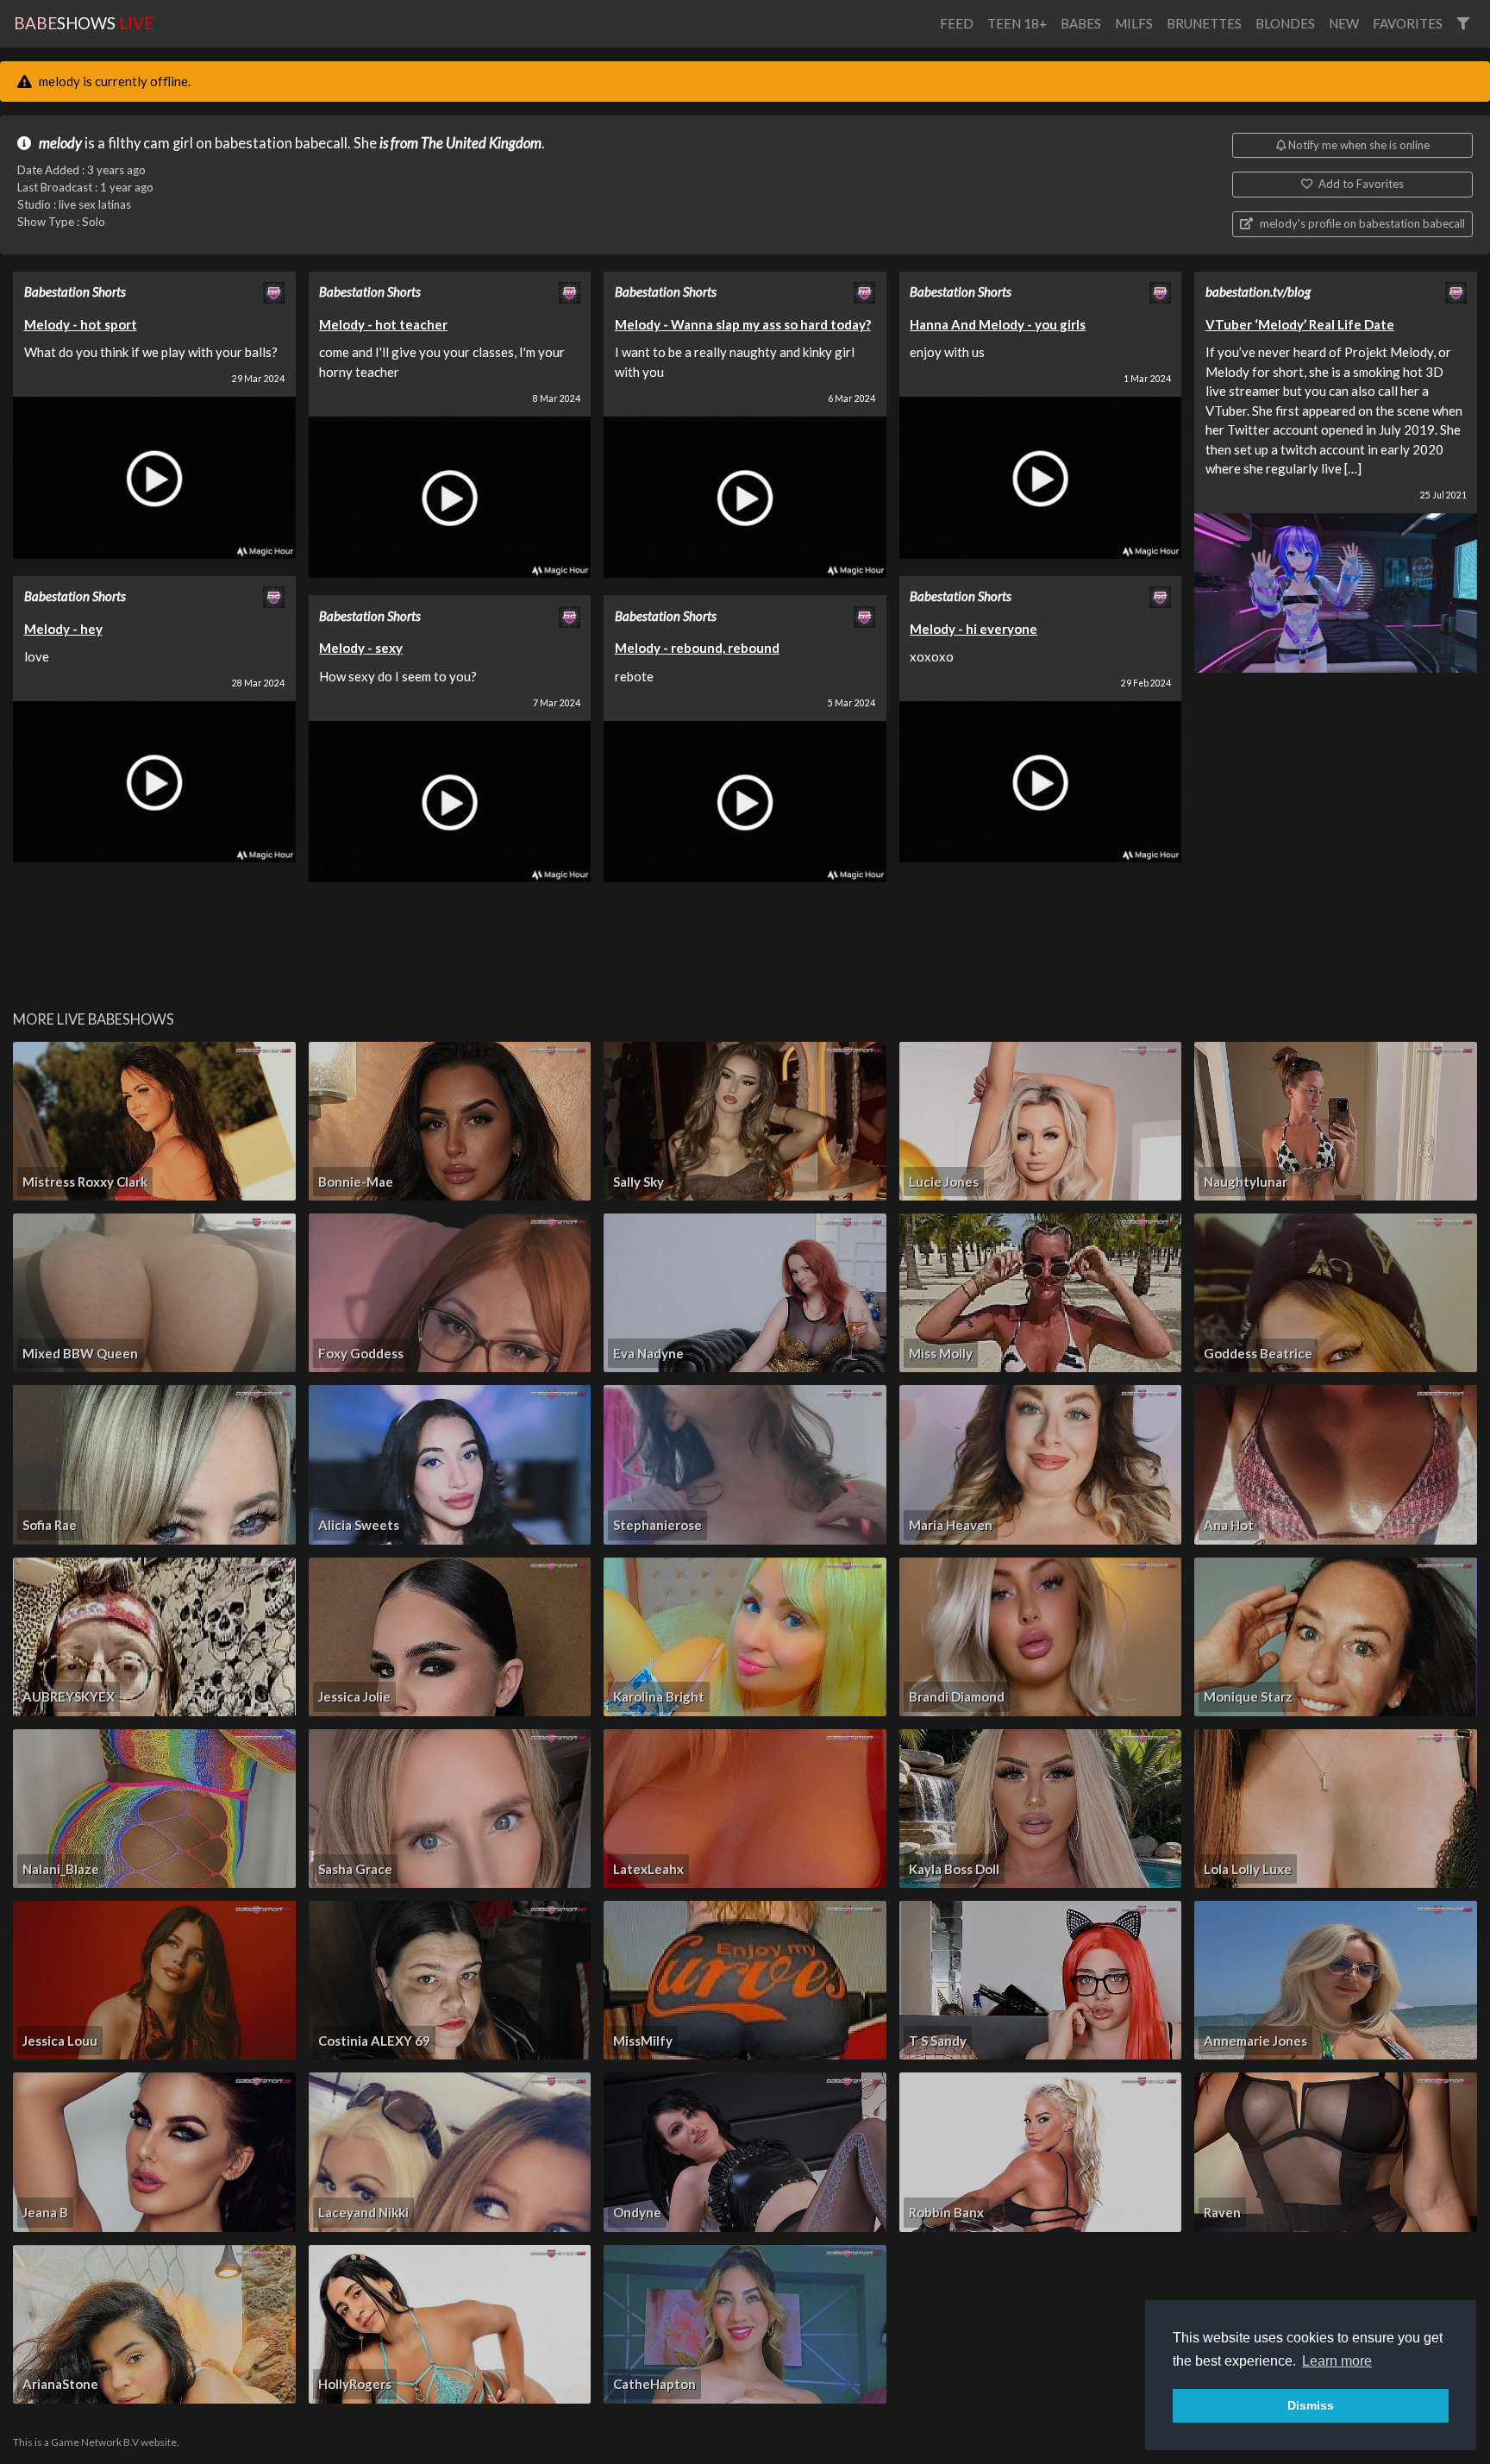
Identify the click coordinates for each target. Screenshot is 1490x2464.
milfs (1134, 23)
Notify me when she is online (1358, 145)
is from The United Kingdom (460, 143)
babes (1081, 23)
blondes (1285, 23)
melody (60, 143)
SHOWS (84, 23)
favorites (1408, 23)
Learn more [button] (1337, 2361)
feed (957, 23)
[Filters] (1463, 24)
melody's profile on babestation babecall (1361, 223)
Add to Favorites (1360, 184)
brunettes (1204, 23)
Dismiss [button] (1311, 2405)
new (1344, 23)
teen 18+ (1017, 23)
